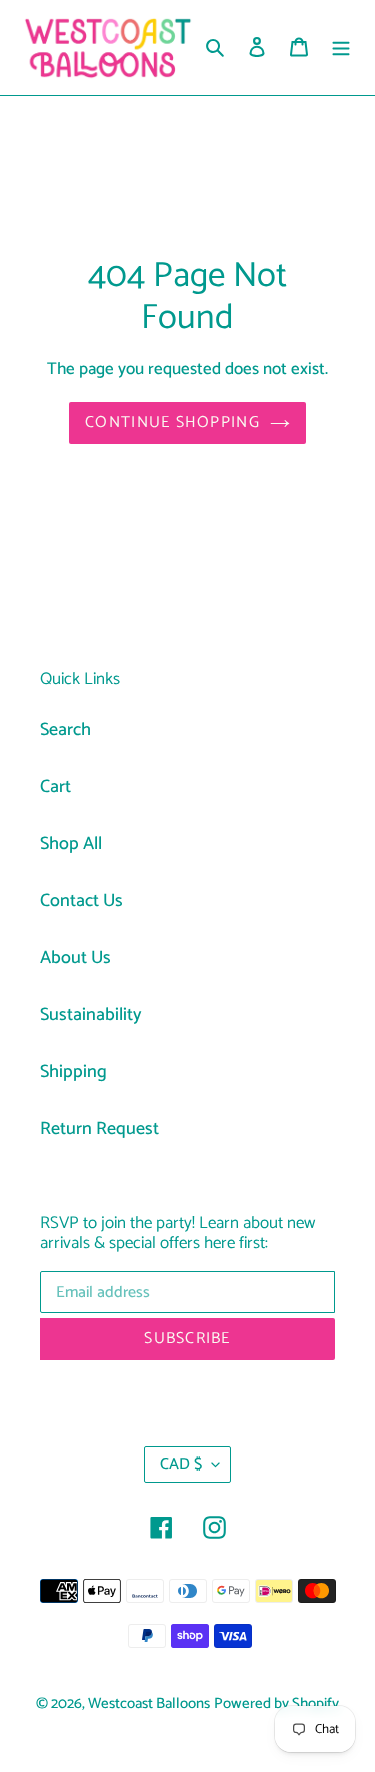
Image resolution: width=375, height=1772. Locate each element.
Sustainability (91, 1015)
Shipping (73, 1072)
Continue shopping (172, 422)
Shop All (71, 844)
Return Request (99, 1129)
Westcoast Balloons (149, 1704)
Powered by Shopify (276, 1704)
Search (65, 730)
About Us (75, 958)
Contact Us (81, 901)
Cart (55, 787)
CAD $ (181, 1464)
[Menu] (341, 47)
